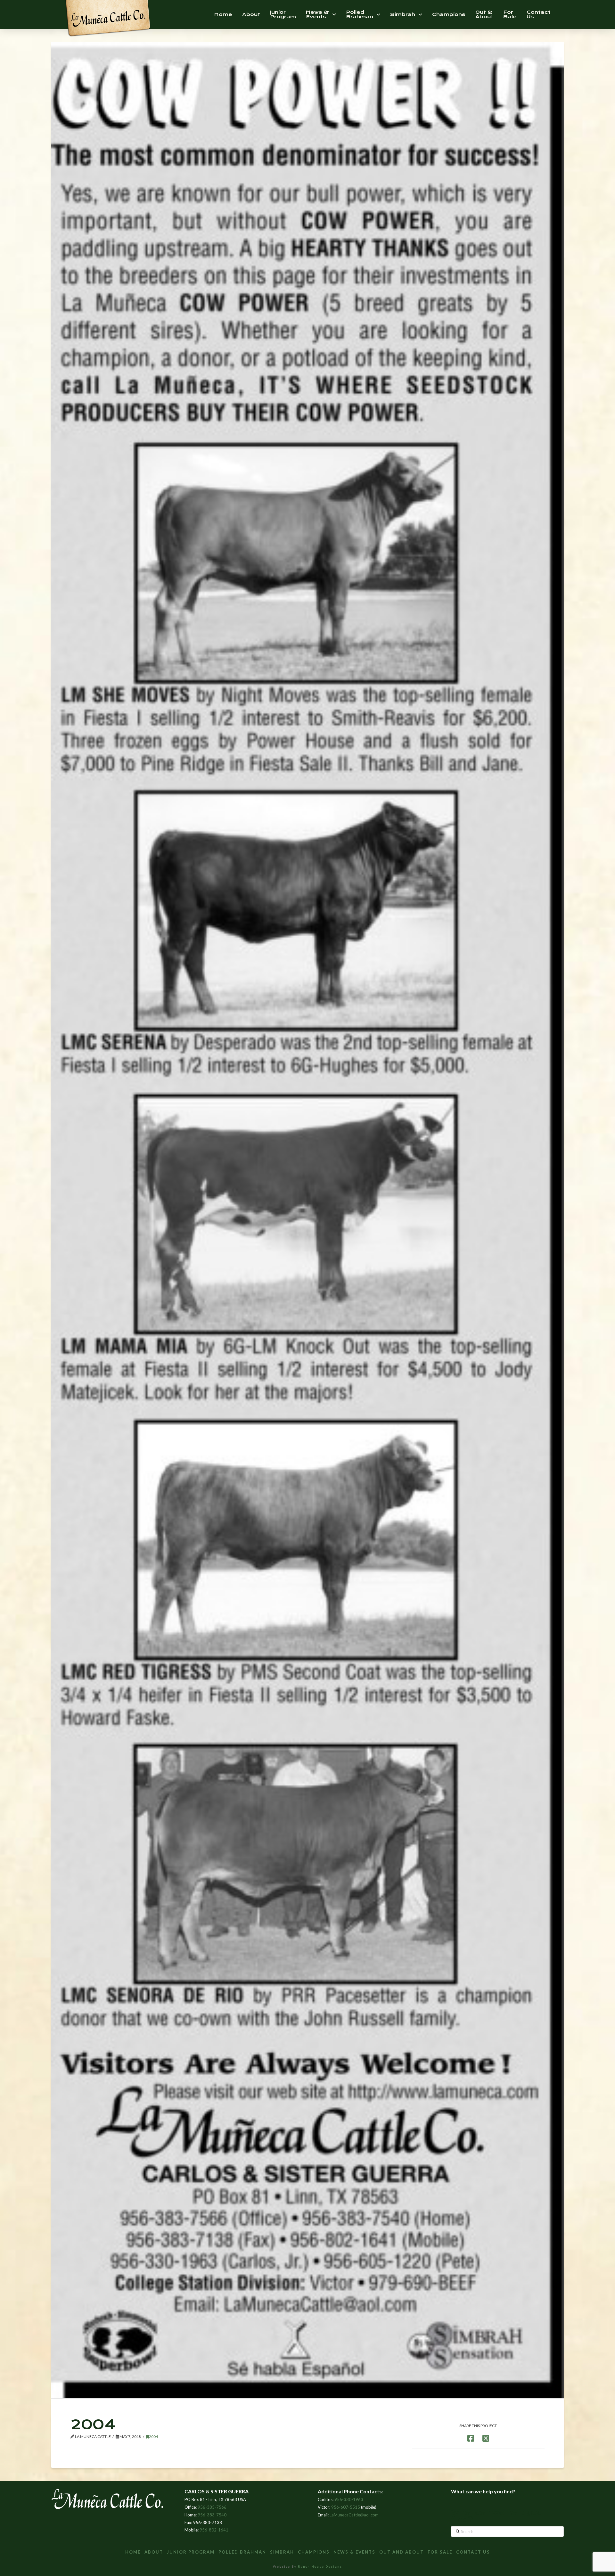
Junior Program (191, 2552)
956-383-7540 (212, 2515)
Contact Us (473, 2552)
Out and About (402, 2552)
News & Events (354, 2552)
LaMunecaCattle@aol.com (354, 2515)
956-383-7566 (212, 2507)
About (154, 2552)
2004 (153, 2437)
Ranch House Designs (320, 2566)
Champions (314, 2552)
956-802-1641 (214, 2530)
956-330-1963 (349, 2499)
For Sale (440, 2552)
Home (133, 2552)
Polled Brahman (242, 2552)
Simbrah (282, 2552)
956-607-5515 (346, 2507)
